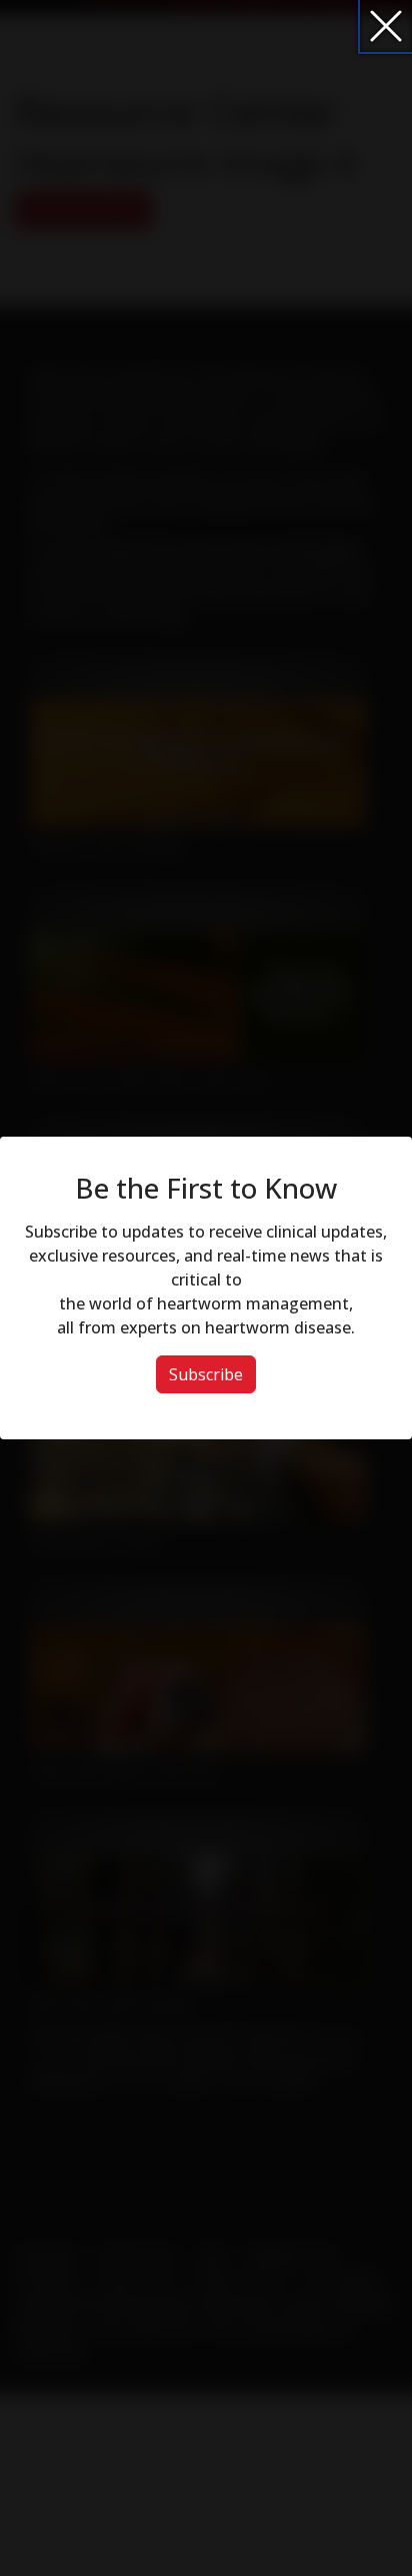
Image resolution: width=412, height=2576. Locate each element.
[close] (386, 26)
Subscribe (206, 1374)
